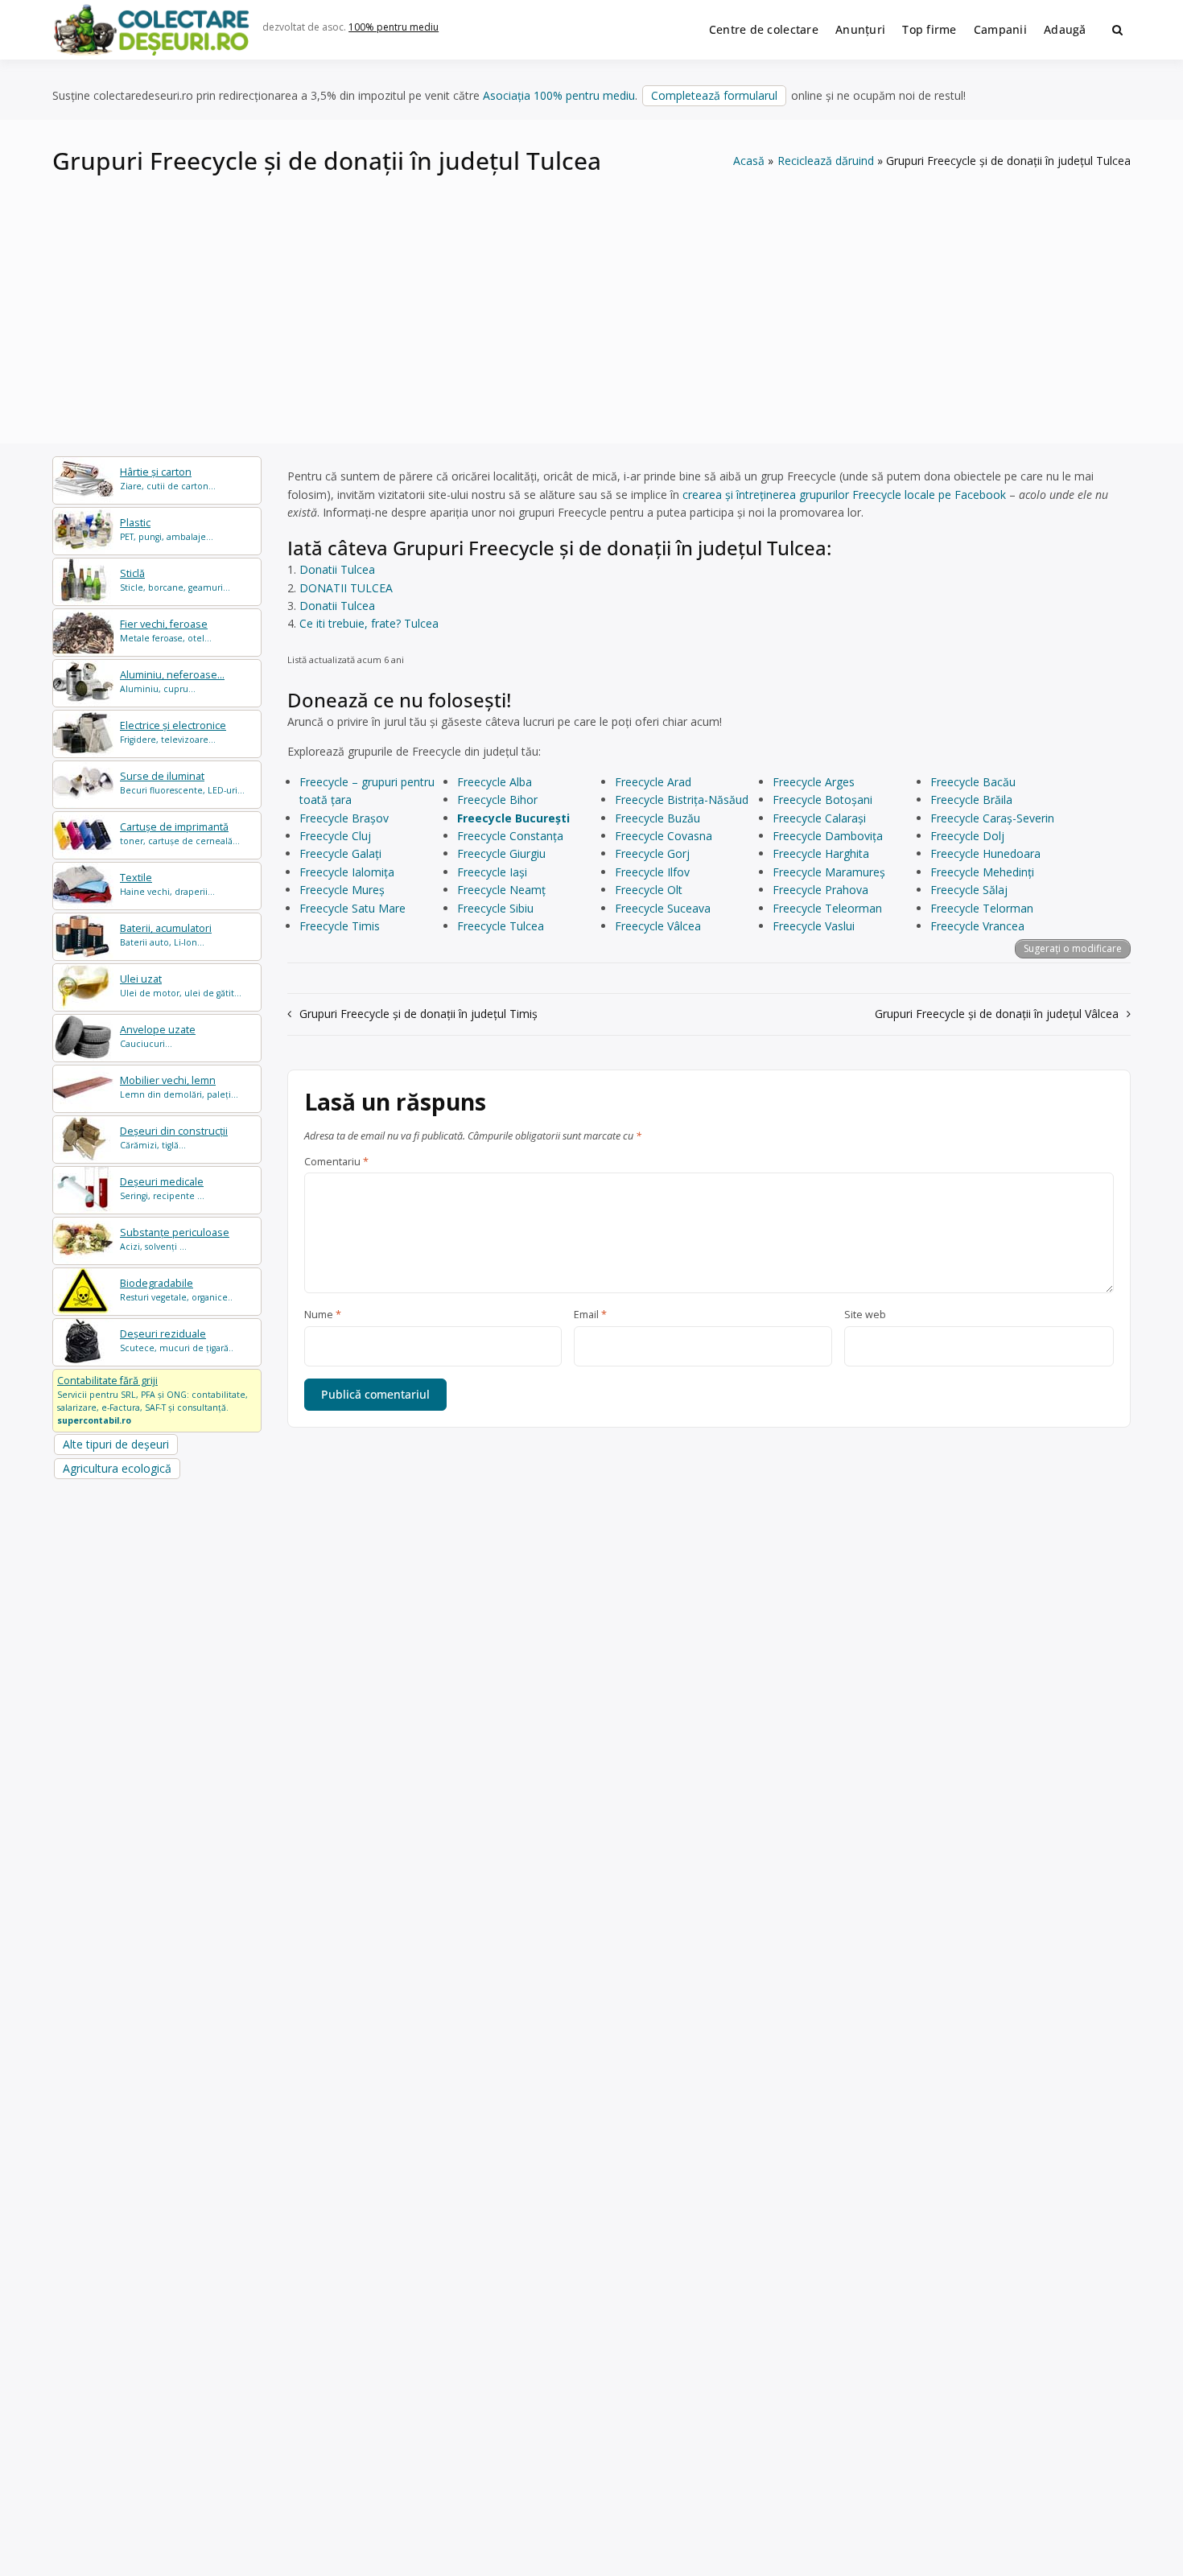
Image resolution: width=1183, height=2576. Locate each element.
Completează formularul (714, 95)
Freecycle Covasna (664, 836)
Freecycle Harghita (821, 853)
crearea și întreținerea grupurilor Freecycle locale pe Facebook (844, 495)
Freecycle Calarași (819, 818)
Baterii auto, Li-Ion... (166, 935)
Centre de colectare (764, 29)
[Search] (1117, 30)
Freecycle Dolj (967, 836)
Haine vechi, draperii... (167, 884)
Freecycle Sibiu (495, 908)
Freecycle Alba (495, 782)
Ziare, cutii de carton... (168, 478)
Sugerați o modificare (1073, 948)
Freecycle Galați (340, 853)
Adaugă (1065, 29)
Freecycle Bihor (497, 800)
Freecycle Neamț (501, 890)
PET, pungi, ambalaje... (167, 529)
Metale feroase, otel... (166, 631)
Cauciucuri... (158, 1036)
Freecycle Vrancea (977, 926)
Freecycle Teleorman (827, 908)
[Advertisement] (591, 299)
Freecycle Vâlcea (658, 926)
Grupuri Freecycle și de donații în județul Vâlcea (997, 1014)
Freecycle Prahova (820, 890)
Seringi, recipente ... (162, 1188)
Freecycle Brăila (971, 800)
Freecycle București (513, 818)
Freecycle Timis (340, 926)
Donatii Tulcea (337, 569)
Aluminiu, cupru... (172, 681)
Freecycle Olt (649, 890)
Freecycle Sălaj (969, 890)
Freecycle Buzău (657, 818)
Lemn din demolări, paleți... (179, 1087)
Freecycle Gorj (652, 853)
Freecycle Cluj (335, 836)
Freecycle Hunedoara (985, 853)
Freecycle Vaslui (814, 926)
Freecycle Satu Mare (352, 908)
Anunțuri (860, 29)
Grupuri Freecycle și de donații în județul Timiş (418, 1014)
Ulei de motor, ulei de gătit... (181, 985)
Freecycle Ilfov (652, 872)
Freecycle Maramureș (829, 872)
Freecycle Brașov (344, 818)
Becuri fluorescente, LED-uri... (182, 783)
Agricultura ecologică (117, 1468)
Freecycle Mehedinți (982, 872)
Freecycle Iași (492, 872)
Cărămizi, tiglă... (174, 1138)
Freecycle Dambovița (828, 836)
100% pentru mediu (394, 27)
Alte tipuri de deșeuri (116, 1444)
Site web (865, 1315)
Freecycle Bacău (973, 782)
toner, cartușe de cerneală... (180, 833)
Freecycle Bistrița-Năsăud (682, 800)
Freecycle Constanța (510, 836)
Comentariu (336, 1162)
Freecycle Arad (653, 782)
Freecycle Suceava (663, 908)
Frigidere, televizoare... (173, 732)
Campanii (1000, 29)
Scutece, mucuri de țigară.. (177, 1340)
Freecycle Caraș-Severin (992, 818)
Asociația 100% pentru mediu (559, 95)
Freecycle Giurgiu (501, 853)
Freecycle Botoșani (822, 800)
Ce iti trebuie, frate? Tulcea (369, 623)
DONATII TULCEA (346, 588)
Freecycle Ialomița (347, 872)
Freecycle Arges (814, 782)
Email (590, 1315)
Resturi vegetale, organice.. (176, 1290)
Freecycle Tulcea (501, 926)
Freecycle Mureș (342, 890)
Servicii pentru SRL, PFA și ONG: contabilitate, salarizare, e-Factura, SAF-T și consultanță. (153, 1399)
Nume (323, 1315)
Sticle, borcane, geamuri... (175, 580)
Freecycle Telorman (982, 908)
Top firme (929, 29)
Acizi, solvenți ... (175, 1239)
